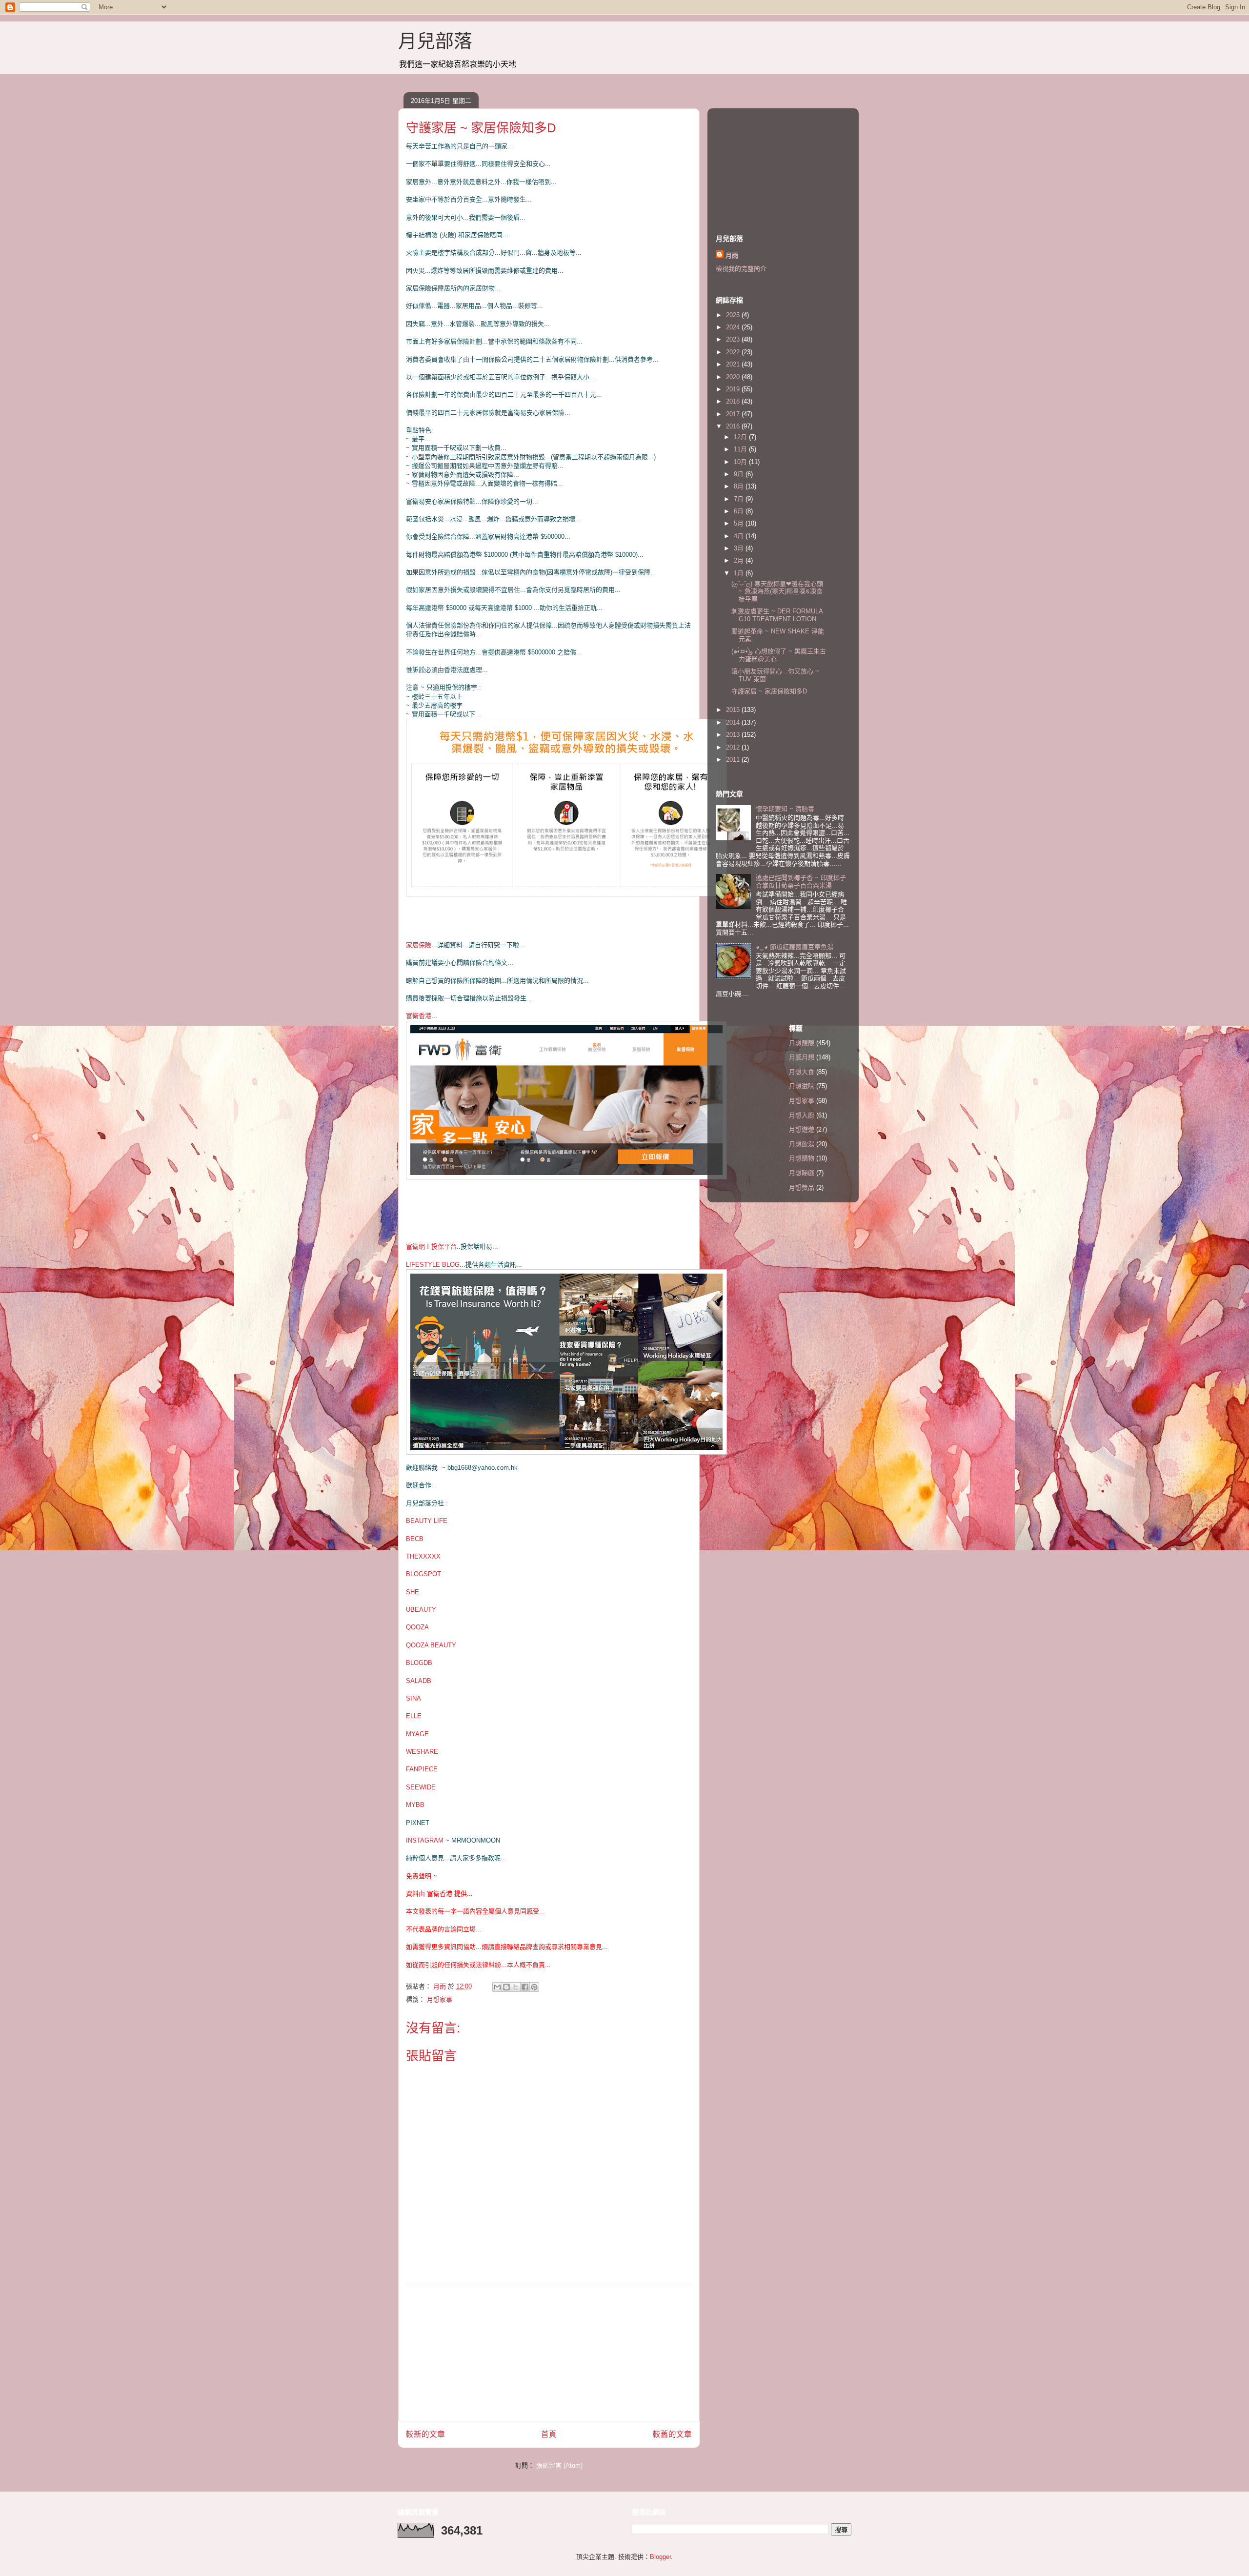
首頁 (549, 2434)
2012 (734, 747)
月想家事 (440, 1999)
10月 (741, 462)
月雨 (732, 255)
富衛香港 (419, 1016)
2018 (734, 401)
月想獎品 (802, 1187)
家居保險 (419, 945)
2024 (734, 327)
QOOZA (417, 1627)
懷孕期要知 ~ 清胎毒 (785, 809)
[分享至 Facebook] (525, 1987)
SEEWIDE (421, 1787)
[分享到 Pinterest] (534, 1987)
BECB (415, 1539)
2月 (740, 560)
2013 (734, 735)
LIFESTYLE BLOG (433, 1265)
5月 (740, 523)
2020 (734, 377)
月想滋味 (802, 1086)
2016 (734, 426)
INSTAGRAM (425, 1840)
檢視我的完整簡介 (741, 269)
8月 (740, 486)
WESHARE (422, 1752)
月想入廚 (802, 1115)
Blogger (660, 2557)
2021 (734, 364)
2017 (734, 414)
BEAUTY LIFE (427, 1521)
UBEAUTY (421, 1610)
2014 (734, 722)
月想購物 (802, 1158)
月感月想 (802, 1057)
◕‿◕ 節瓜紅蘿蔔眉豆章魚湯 (795, 947)
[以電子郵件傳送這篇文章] (497, 1987)
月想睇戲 (802, 1173)
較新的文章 (425, 2434)
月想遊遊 (802, 1129)
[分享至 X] (516, 1987)
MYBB (415, 1805)
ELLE (414, 1716)
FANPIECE (422, 1769)
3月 (740, 548)
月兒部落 (435, 41)
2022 (734, 352)
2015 (734, 710)
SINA (413, 1698)
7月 (740, 499)
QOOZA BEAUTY (431, 1645)
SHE (413, 1592)
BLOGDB (419, 1663)
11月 (741, 449)
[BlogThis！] (506, 1987)
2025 (734, 315)
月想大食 (802, 1072)
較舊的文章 (672, 2434)
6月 (740, 511)
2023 (734, 339)
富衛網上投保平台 (431, 1247)
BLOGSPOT (423, 1574)
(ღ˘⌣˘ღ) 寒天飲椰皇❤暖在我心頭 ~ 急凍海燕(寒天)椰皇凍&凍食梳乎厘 (777, 591)
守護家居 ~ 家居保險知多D (769, 691)
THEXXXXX (423, 1556)
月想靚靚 (802, 1043)
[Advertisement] (549, 2353)
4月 (740, 536)
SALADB (419, 1681)
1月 (740, 573)
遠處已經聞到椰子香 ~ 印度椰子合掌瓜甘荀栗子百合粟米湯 (801, 882)
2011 (734, 760)
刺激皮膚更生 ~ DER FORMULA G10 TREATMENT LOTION (777, 615)
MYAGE (417, 1734)
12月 (741, 437)
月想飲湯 (802, 1144)
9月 (740, 474)
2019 (734, 389)
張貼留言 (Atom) (559, 2465)
